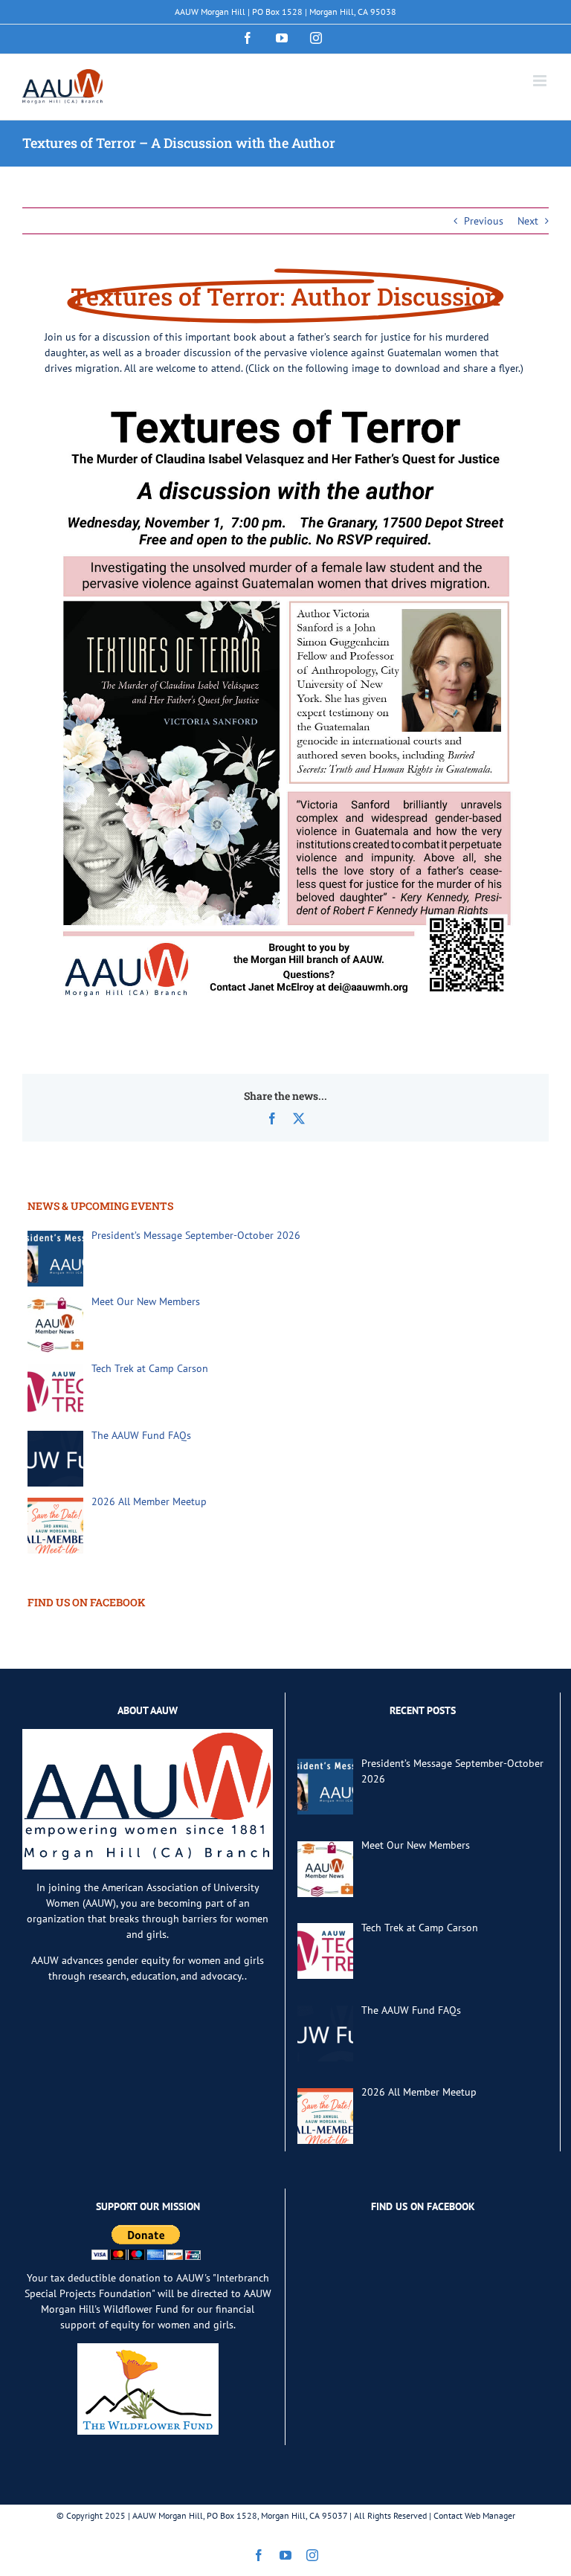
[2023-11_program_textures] (285, 396)
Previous (484, 221)
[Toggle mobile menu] (541, 81)
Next (528, 221)
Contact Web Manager (474, 2515)
